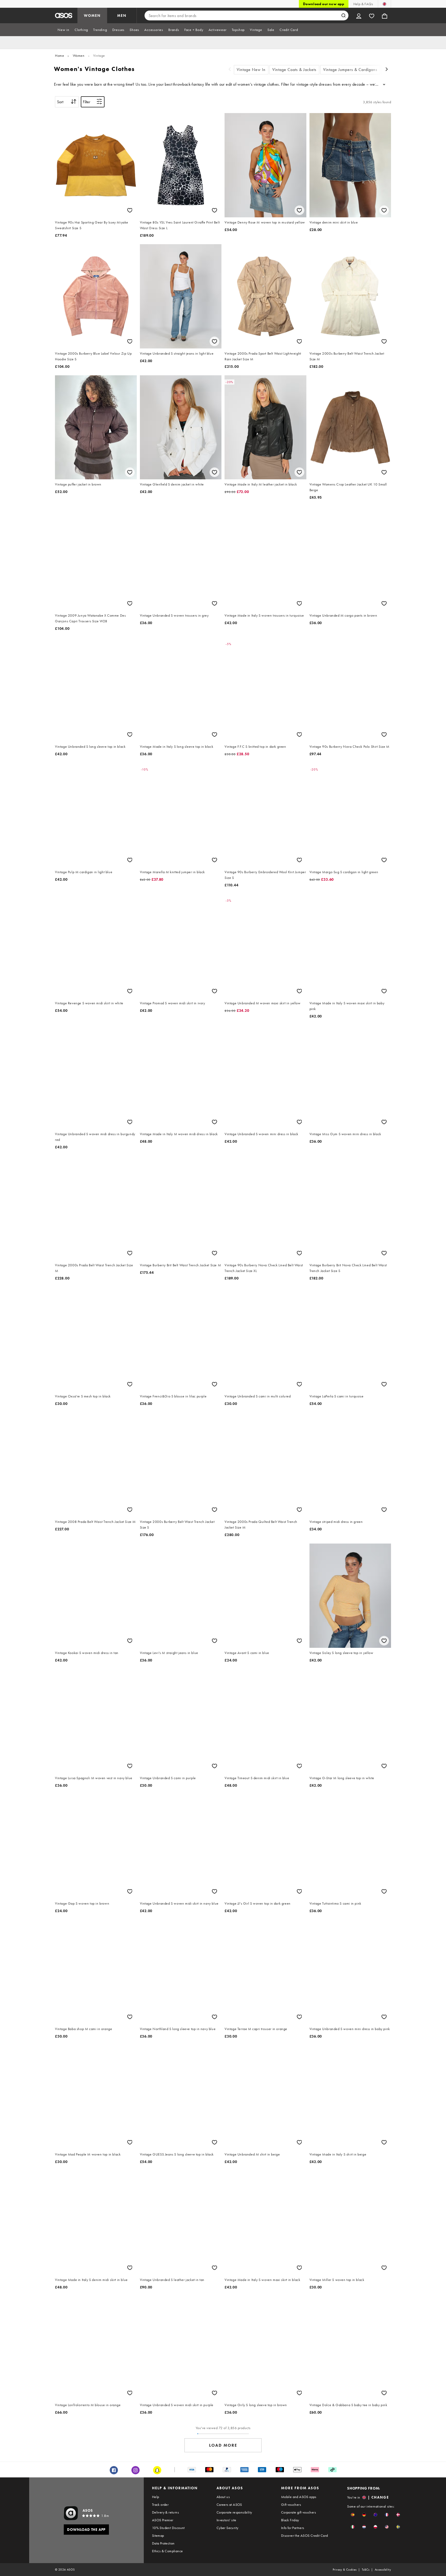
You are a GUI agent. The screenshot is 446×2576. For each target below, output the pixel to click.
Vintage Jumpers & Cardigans (350, 70)
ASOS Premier (163, 2520)
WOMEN (92, 15)
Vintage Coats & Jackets (294, 70)
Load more (223, 2445)
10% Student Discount (168, 2528)
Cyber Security (228, 2528)
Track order (160, 2505)
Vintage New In (251, 70)
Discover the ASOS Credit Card (305, 2535)
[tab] (63, 30)
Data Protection (163, 2543)
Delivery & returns (165, 2512)
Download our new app (324, 4)
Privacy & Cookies (345, 2570)
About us (223, 2497)
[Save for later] (130, 210)
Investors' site (226, 2520)
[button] (353, 2515)
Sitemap (158, 2535)
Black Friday (290, 2520)
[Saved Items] (372, 15)
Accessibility (383, 2570)
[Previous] (230, 70)
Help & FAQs (363, 4)
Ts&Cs (366, 2570)
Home (59, 55)
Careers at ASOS (229, 2505)
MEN (122, 15)
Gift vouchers (291, 2505)
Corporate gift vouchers (298, 2512)
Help (156, 2497)
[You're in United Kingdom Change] (384, 4)
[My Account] (359, 15)
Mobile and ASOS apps (299, 2497)
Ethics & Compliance (168, 2551)
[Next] (387, 70)
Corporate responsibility (234, 2512)
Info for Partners (293, 2528)
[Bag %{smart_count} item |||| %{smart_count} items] (385, 15)
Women (79, 55)
